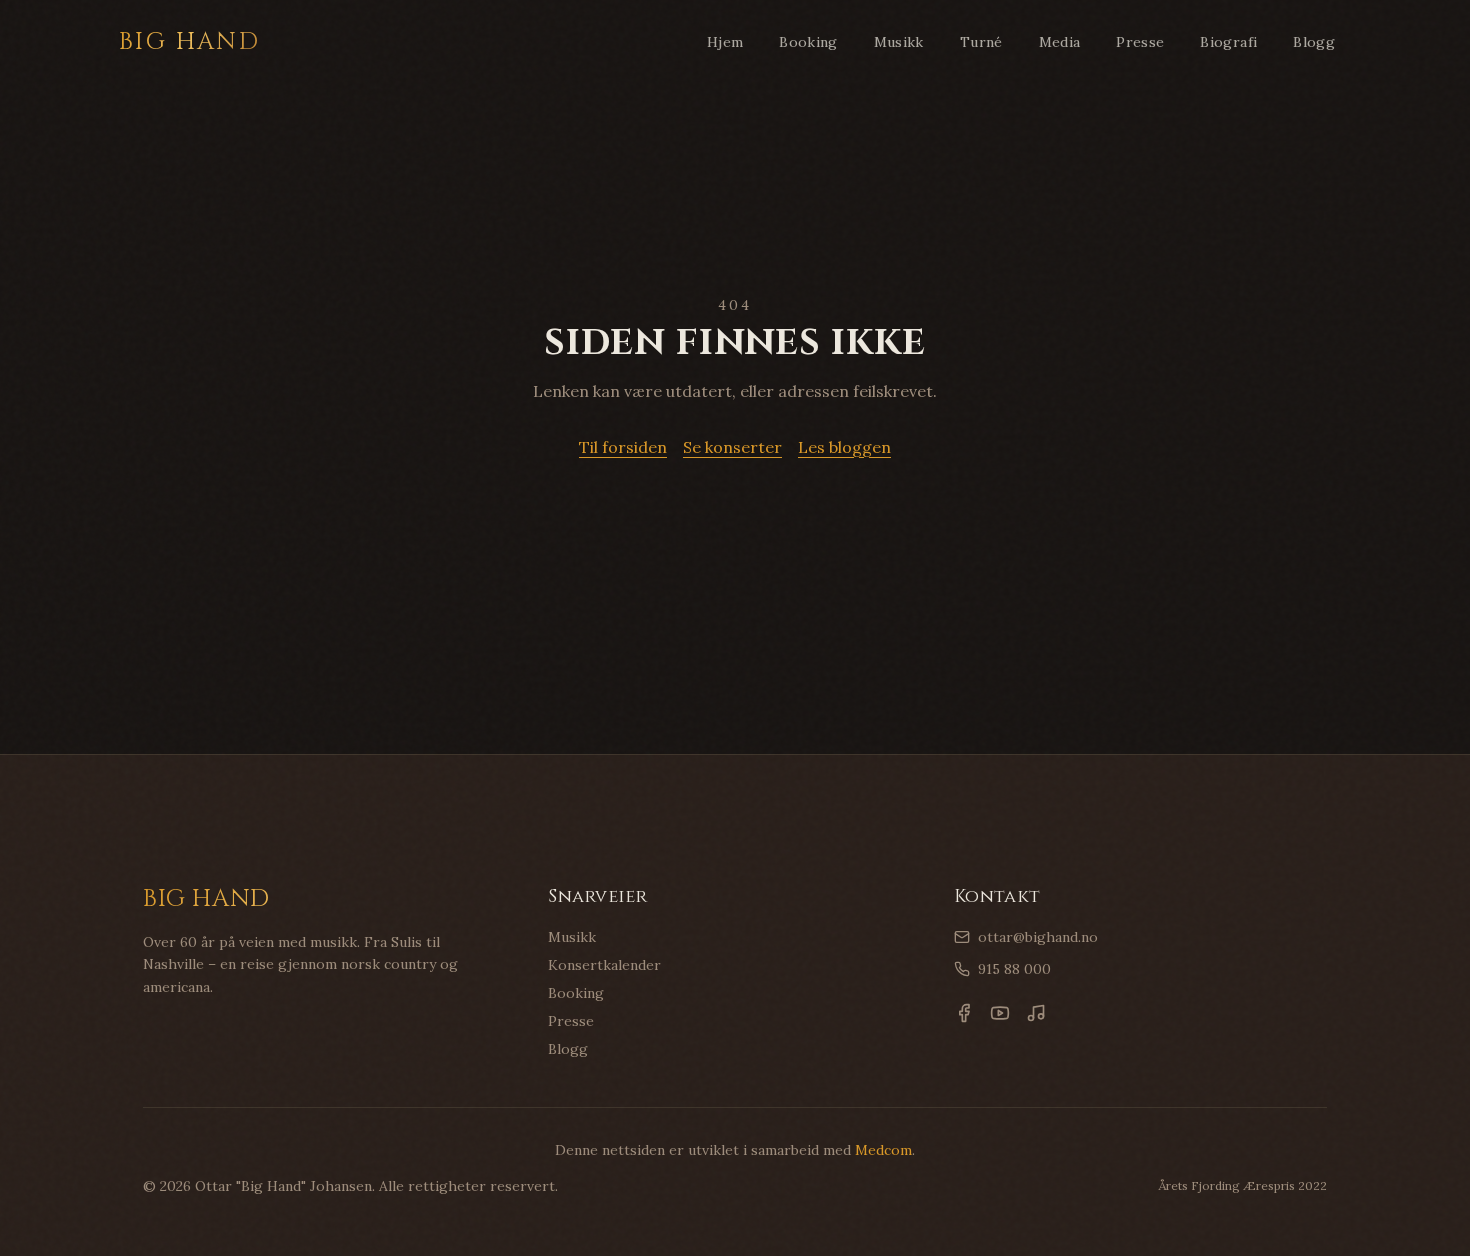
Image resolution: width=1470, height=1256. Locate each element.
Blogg (1314, 42)
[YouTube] (1000, 1013)
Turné (981, 42)
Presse (1140, 42)
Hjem (725, 42)
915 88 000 (1014, 969)
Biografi (1228, 42)
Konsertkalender (604, 965)
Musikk (899, 42)
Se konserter (732, 447)
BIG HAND (189, 42)
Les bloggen (844, 447)
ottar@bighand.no (1038, 937)
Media (1060, 42)
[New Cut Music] (1036, 1013)
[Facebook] (964, 1013)
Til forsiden (623, 447)
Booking (808, 42)
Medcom (883, 1150)
